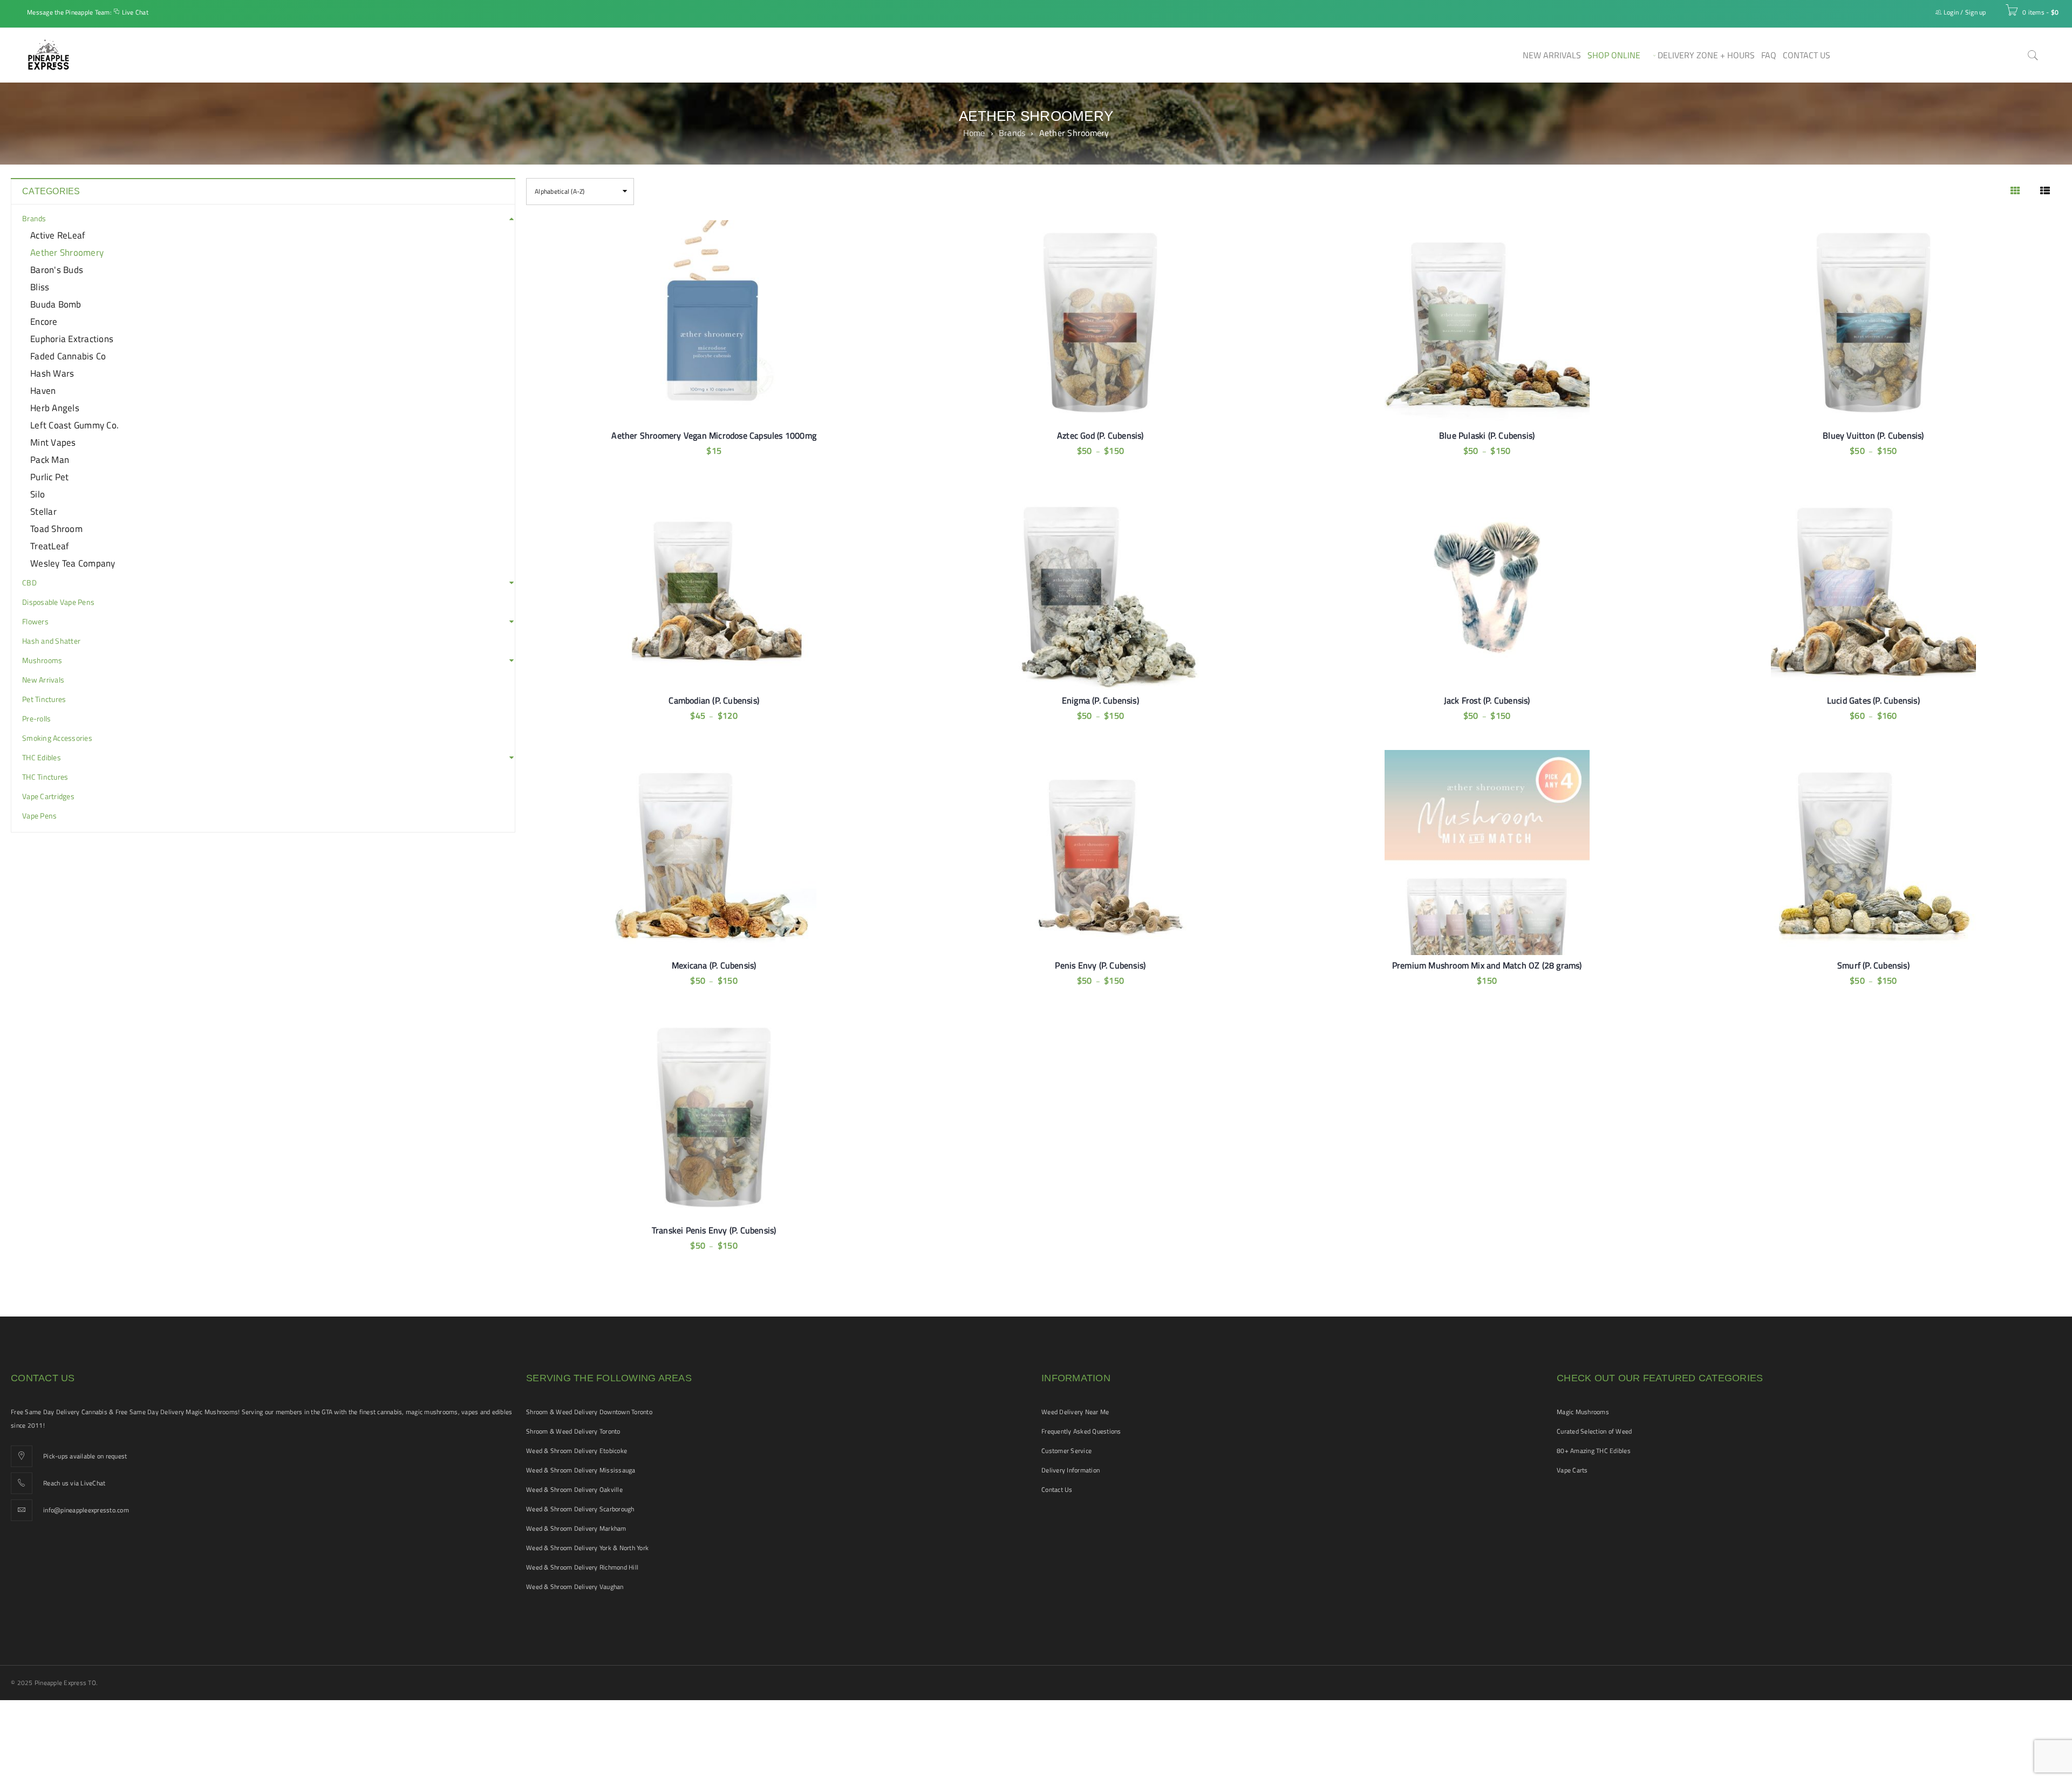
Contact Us (1057, 1489)
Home (974, 133)
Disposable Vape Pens (58, 602)
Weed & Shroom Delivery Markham (576, 1528)
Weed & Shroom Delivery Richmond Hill (582, 1567)
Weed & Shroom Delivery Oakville (574, 1489)
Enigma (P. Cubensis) (1100, 700)
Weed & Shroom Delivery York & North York (587, 1548)
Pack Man (50, 460)
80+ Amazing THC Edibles (1594, 1451)
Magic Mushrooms (1583, 1412)
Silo (38, 494)
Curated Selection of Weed (1594, 1431)
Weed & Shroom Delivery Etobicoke (577, 1451)
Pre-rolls (36, 719)
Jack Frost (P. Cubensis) (1487, 700)
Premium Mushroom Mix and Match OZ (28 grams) (1487, 965)
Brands (1012, 133)
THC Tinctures (45, 777)
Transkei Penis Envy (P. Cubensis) (714, 1230)
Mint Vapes (53, 442)
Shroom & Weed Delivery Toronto (573, 1431)
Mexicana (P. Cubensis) (714, 965)
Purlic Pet (50, 477)
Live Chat (135, 12)
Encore (44, 322)
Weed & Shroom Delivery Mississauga (581, 1470)
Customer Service (1066, 1451)
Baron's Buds (57, 270)
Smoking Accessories (57, 738)
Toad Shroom (56, 529)
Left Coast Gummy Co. (74, 425)
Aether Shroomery (67, 253)
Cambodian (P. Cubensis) (714, 700)
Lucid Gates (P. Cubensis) (1873, 700)
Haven (43, 391)
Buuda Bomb (56, 304)
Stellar (43, 512)
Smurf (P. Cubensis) (1873, 965)
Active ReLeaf (58, 235)
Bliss (40, 287)
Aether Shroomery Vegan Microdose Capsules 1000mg (714, 435)
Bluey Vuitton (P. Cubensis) (1873, 435)
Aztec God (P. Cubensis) (1100, 435)
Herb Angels (55, 408)
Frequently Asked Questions (1081, 1431)
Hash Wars (52, 373)
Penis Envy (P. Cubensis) (1100, 965)
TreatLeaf (50, 546)
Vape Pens (39, 816)
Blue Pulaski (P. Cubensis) (1487, 435)
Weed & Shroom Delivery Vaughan (575, 1587)
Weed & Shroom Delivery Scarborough (580, 1509)
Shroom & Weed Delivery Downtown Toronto (589, 1412)
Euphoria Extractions (72, 339)
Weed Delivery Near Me (1075, 1412)
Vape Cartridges (48, 796)
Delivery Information (1071, 1470)
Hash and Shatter (51, 641)
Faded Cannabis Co (68, 356)
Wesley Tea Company (73, 563)
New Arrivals (43, 680)
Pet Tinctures (44, 699)
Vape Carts (1572, 1470)
